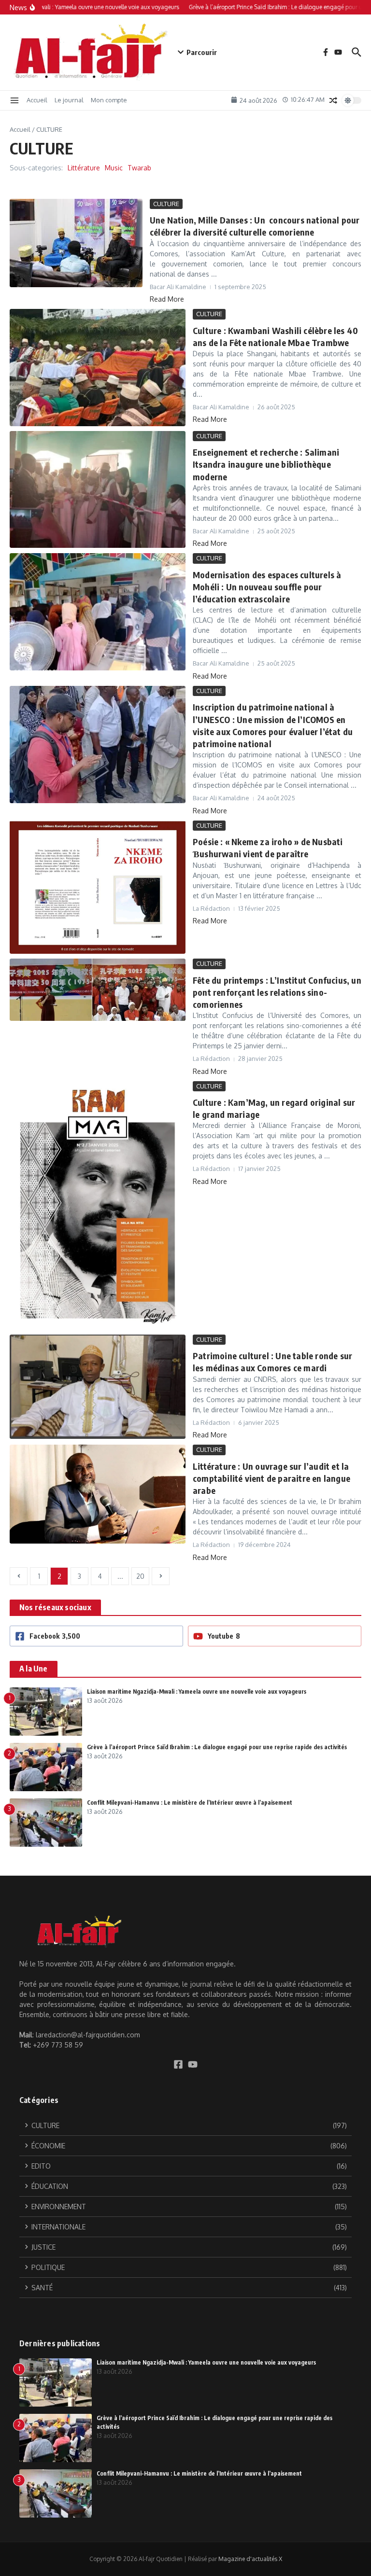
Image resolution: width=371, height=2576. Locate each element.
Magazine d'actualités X (250, 2559)
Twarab (139, 168)
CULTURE (166, 204)
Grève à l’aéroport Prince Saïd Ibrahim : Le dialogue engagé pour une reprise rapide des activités (217, 1747)
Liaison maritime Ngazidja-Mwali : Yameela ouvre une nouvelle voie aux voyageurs (197, 1692)
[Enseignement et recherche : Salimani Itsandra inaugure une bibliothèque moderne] (98, 490)
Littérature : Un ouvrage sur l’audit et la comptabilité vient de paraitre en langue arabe (271, 1478)
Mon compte (109, 100)
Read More (167, 299)
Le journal (69, 100)
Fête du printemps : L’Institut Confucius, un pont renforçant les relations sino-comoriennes (277, 992)
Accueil (37, 100)
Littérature (84, 168)
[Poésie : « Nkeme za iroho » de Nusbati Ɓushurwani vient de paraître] (98, 887)
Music (114, 168)
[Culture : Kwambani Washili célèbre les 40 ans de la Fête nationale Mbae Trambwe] (98, 368)
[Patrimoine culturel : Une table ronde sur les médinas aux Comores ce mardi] (98, 1387)
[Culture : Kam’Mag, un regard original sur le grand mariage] (98, 1205)
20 (140, 1576)
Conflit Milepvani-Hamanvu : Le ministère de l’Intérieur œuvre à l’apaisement (190, 1803)
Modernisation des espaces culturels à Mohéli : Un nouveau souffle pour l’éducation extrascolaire (267, 587)
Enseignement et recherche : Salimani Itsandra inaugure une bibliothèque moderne (266, 464)
